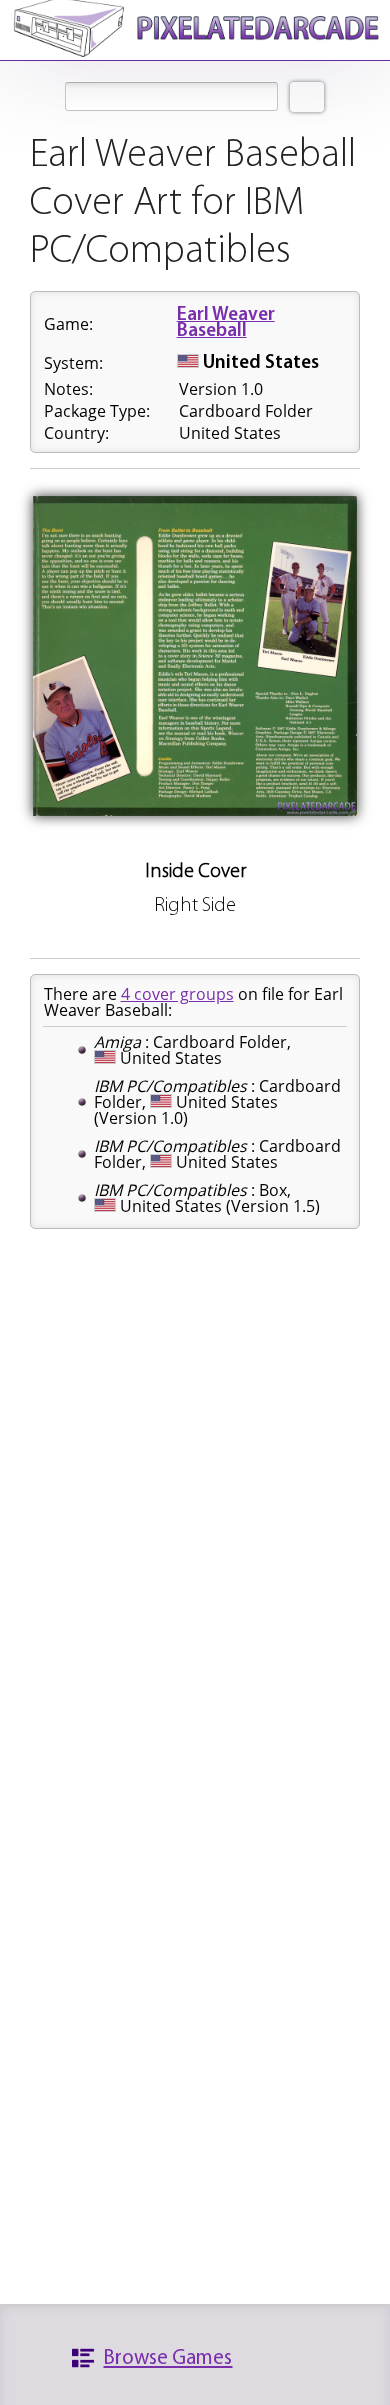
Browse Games (167, 2358)
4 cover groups (177, 994)
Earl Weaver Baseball (226, 323)
